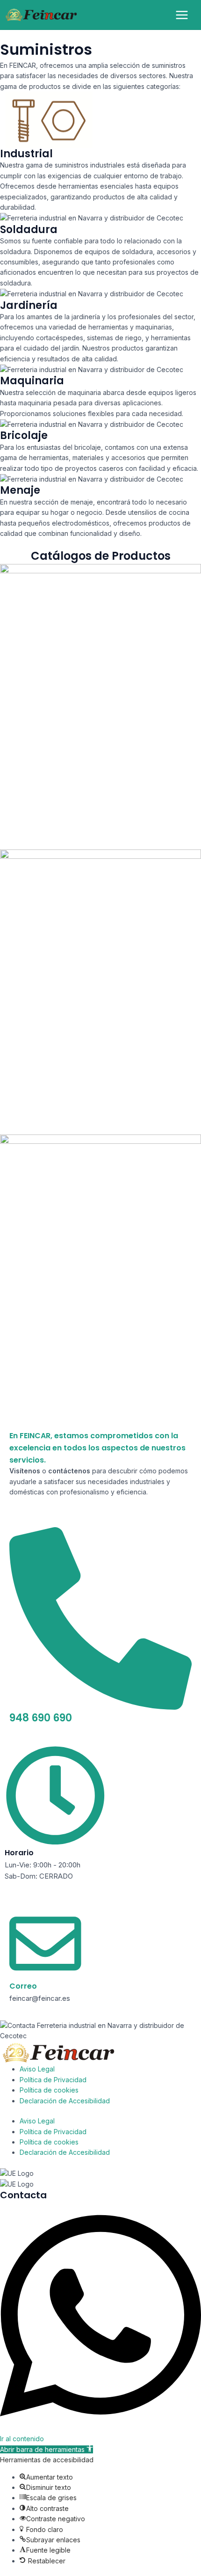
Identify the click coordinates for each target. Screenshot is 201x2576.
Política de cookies (49, 2090)
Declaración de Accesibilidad (65, 2101)
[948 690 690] (100, 1706)
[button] (47, 2449)
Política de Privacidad (53, 2080)
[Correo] (45, 1976)
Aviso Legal (37, 2069)
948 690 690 (41, 1718)
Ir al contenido (22, 2439)
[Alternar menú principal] (182, 15)
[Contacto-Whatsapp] (100, 2428)
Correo (23, 1986)
